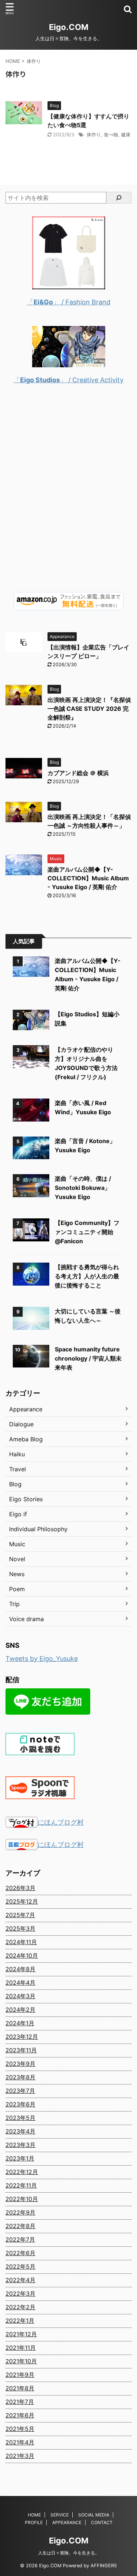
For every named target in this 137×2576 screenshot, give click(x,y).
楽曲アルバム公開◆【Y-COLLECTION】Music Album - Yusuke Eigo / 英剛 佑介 (88, 878)
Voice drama (26, 1619)
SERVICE (60, 2515)
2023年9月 (20, 2064)
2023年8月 (20, 2077)
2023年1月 (20, 2158)
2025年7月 (20, 1915)
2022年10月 (22, 2199)
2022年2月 (20, 2307)
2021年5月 (20, 2429)
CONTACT (102, 2522)
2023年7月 (20, 2091)
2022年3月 (20, 2294)
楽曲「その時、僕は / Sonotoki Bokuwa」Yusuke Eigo (83, 1188)
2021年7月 (20, 2402)
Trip (14, 1604)
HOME (34, 2515)
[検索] (119, 198)
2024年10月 (22, 1955)
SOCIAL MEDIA (94, 2515)
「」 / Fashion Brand (69, 302)
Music (17, 1544)
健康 (126, 134)
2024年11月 (21, 1942)
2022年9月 (20, 2212)
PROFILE (34, 2522)
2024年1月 (20, 2023)
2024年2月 (20, 2010)
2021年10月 (21, 2361)
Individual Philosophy (38, 1529)
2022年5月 (20, 2266)
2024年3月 (20, 1996)
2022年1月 (20, 2321)
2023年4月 (20, 2131)
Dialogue (21, 1424)
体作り (94, 134)
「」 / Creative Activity (68, 380)
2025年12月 (22, 1901)
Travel (18, 1469)
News (17, 1574)
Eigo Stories (26, 1499)
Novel (17, 1559)
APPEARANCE (67, 2522)
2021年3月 (20, 2456)
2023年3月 (20, 2145)
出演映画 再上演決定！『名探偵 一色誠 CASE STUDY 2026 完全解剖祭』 (89, 709)
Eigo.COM (69, 27)
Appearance (26, 1409)
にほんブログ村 (61, 1822)
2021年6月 (20, 2415)
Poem (17, 1589)
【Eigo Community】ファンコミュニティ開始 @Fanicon (87, 1232)
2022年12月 (22, 2172)
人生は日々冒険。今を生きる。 (69, 2553)
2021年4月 (20, 2442)
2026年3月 (20, 1888)
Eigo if (18, 1514)
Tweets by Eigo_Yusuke (42, 1659)
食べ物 (111, 134)
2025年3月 (20, 1928)
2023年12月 (22, 2037)
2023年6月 (20, 2104)
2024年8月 (20, 1969)
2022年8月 (20, 2226)
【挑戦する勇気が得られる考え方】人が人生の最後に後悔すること (87, 1276)
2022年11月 (21, 2185)
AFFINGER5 (104, 2566)
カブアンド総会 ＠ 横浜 (78, 773)
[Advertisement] (68, 494)
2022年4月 (20, 2280)
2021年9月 (20, 2375)
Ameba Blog (26, 1439)
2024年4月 (20, 1983)
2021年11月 (21, 2348)
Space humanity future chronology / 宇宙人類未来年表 (88, 1358)
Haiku (17, 1454)
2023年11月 (21, 2050)
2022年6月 (20, 2253)
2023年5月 (20, 2118)
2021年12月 (21, 2334)
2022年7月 (20, 2239)
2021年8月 (20, 2388)
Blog (15, 1484)
